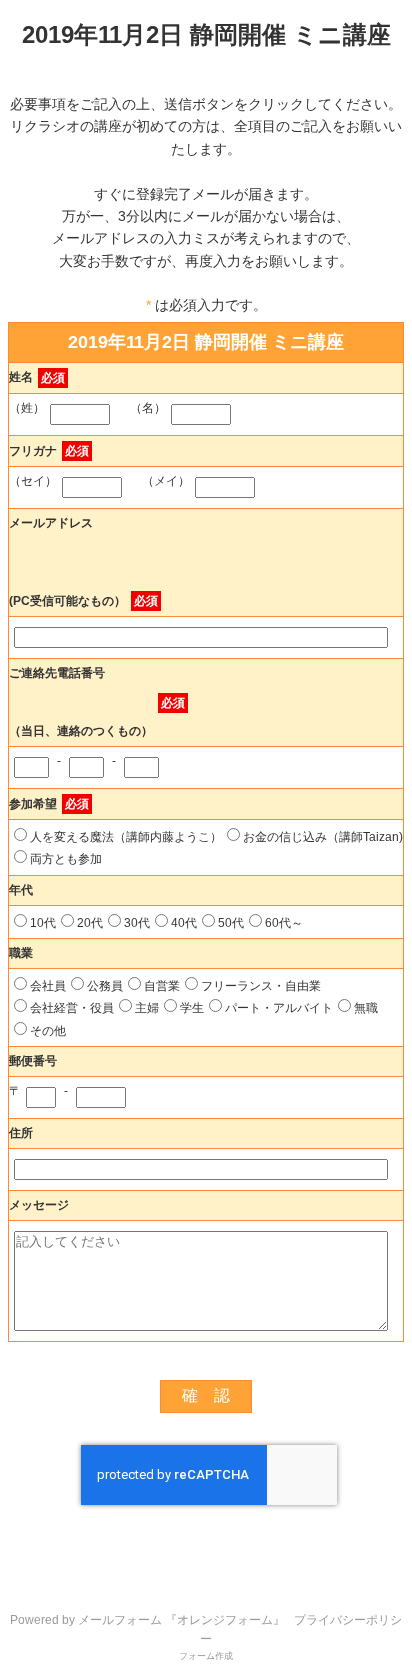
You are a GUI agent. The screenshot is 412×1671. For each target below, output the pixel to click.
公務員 (105, 986)
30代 (137, 923)
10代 (43, 923)
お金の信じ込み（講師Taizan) (323, 837)
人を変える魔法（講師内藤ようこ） (126, 837)
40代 (184, 923)
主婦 (147, 1008)
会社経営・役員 (72, 1008)
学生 (192, 1008)
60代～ (284, 923)
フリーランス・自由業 (261, 986)
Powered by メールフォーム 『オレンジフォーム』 (147, 1620)
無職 (366, 1008)
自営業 (162, 986)
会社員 (48, 986)
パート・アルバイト (279, 1008)
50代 (231, 923)
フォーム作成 (206, 1656)
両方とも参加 (66, 859)
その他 (48, 1031)
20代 (90, 923)
